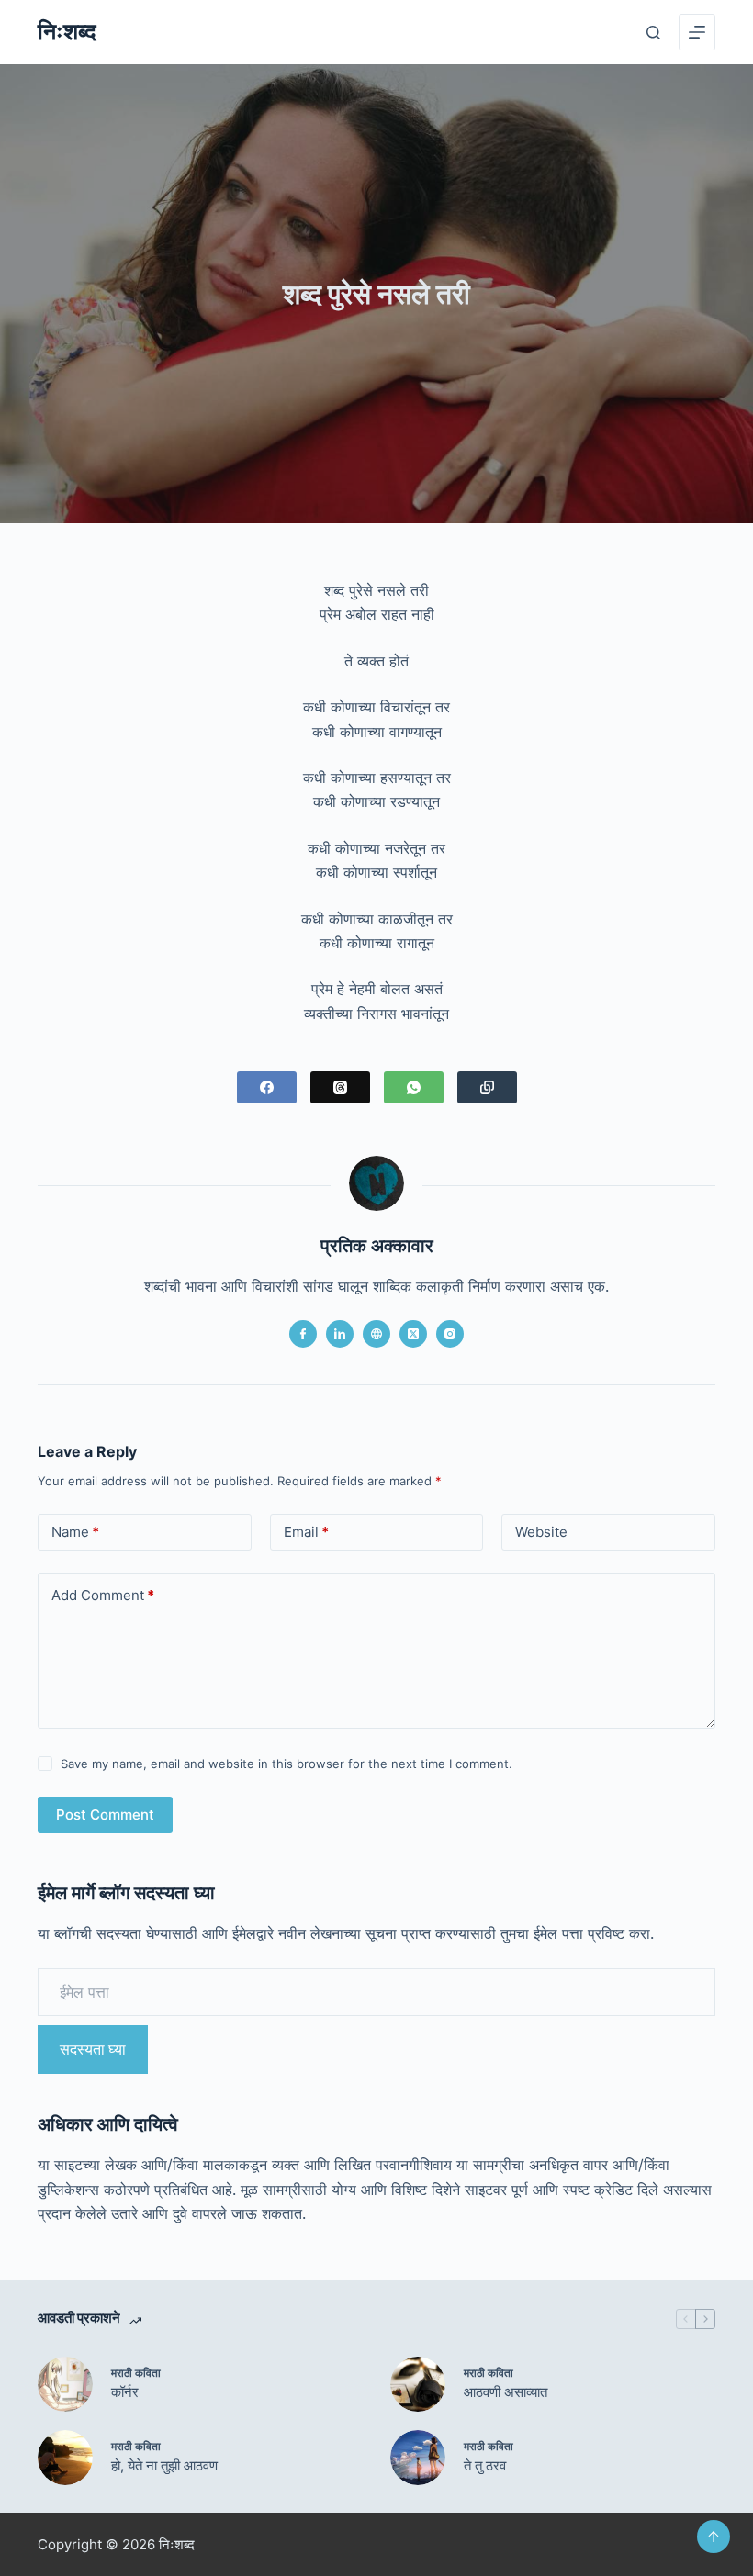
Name (75, 1532)
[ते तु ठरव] (418, 2458)
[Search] (653, 33)
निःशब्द (67, 31)
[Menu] (697, 32)
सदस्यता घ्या (93, 2049)
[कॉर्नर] (65, 2384)
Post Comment (105, 1814)
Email (306, 1532)
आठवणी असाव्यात (506, 2392)
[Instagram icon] (450, 1334)
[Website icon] (376, 1334)
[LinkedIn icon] (340, 1334)
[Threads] (340, 1087)
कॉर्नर (125, 2392)
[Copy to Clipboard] (487, 1087)
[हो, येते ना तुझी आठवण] (65, 2458)
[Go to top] (714, 2537)
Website (541, 1532)
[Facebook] (267, 1087)
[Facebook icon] (303, 1334)
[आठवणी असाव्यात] (418, 2384)
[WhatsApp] (414, 1087)
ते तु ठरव (485, 2465)
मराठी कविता (136, 2373)
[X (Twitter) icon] (413, 1334)
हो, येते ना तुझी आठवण (164, 2465)
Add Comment (103, 1595)
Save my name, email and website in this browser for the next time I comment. (287, 1764)
